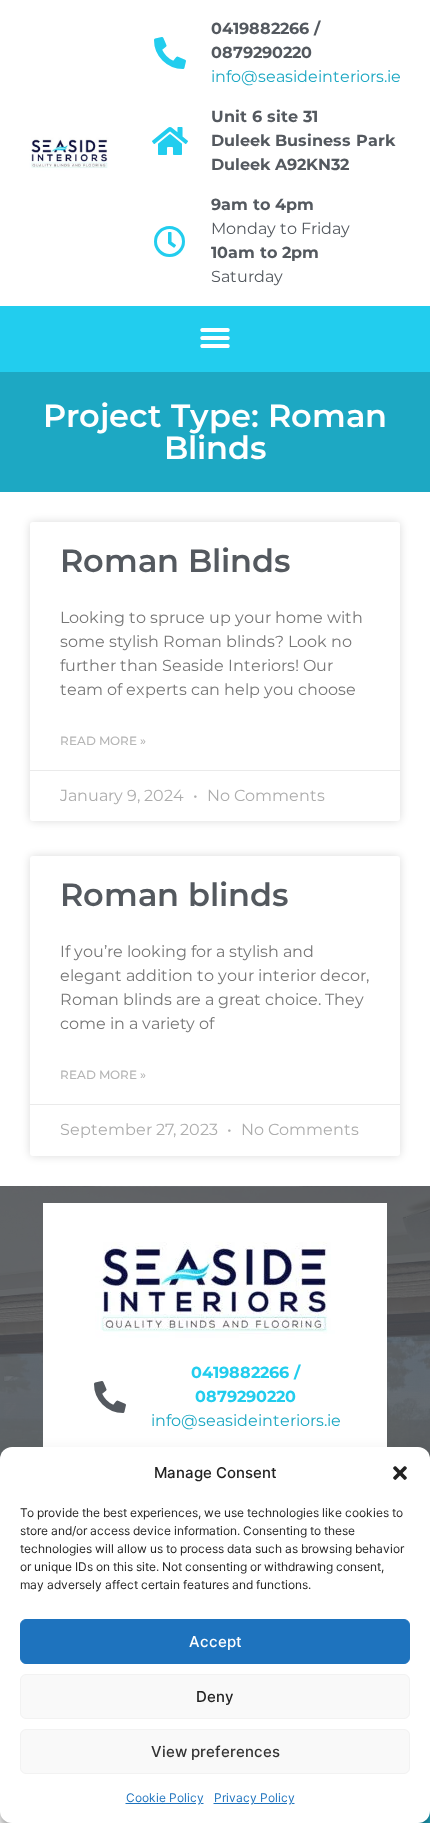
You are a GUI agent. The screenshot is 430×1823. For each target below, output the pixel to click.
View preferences (215, 1751)
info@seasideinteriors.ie (306, 76)
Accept (215, 1641)
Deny (215, 1696)
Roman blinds (174, 894)
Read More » (103, 740)
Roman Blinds (175, 560)
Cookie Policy (165, 1797)
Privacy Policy (254, 1797)
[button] (400, 1473)
